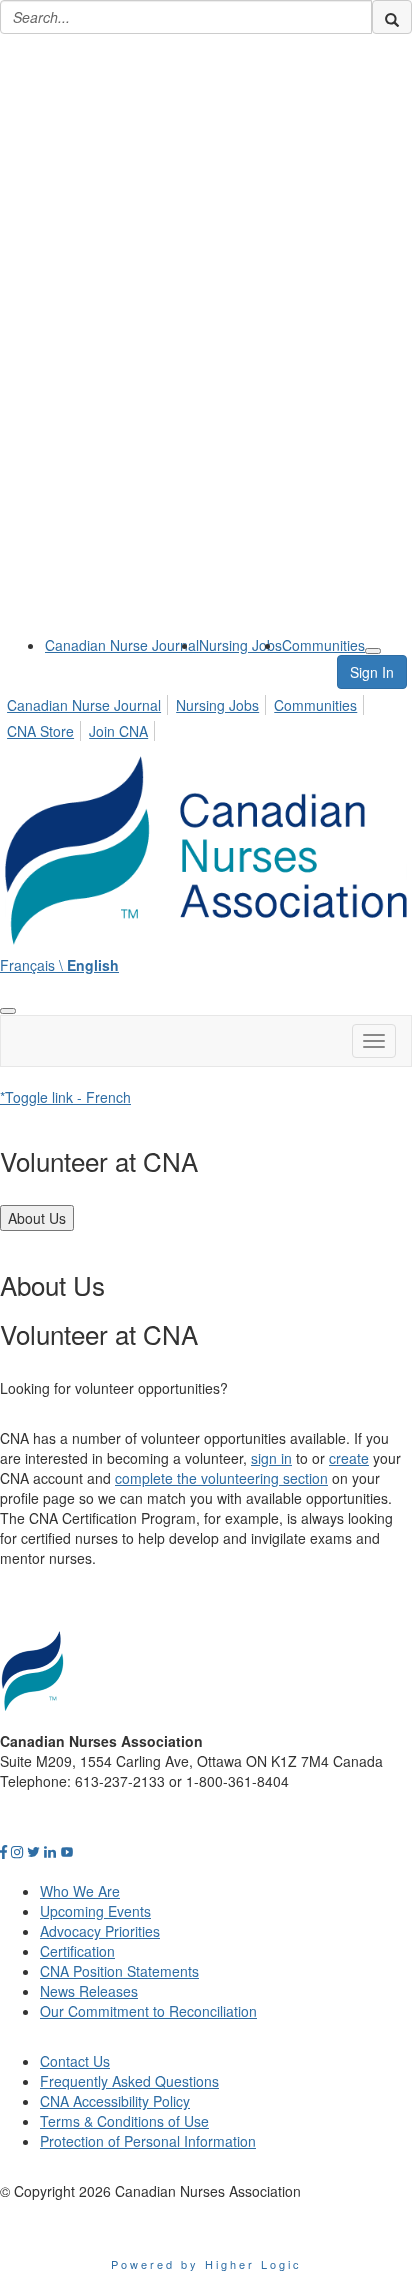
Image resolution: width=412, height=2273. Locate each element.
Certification (77, 1951)
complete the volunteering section (221, 1478)
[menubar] (206, 715)
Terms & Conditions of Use (124, 2121)
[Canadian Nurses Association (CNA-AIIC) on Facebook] (3, 1851)
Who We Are (80, 1891)
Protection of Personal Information (148, 2141)
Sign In (372, 672)
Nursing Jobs (240, 645)
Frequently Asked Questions (129, 2081)
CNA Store (40, 731)
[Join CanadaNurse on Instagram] (17, 1851)
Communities (323, 645)
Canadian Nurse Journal (122, 645)
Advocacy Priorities (100, 1931)
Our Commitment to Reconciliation (148, 2011)
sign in (271, 1458)
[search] (392, 17)
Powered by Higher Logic (206, 2264)
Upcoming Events (95, 1911)
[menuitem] (122, 645)
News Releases (89, 1991)
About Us (37, 1218)
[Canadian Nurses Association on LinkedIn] (50, 1851)
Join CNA (118, 731)
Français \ (59, 965)
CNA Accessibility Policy (115, 2101)
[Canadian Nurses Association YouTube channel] (67, 1851)
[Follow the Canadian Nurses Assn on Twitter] (33, 1851)
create (349, 1458)
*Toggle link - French (65, 1097)
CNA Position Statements (119, 1971)
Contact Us (75, 2061)
